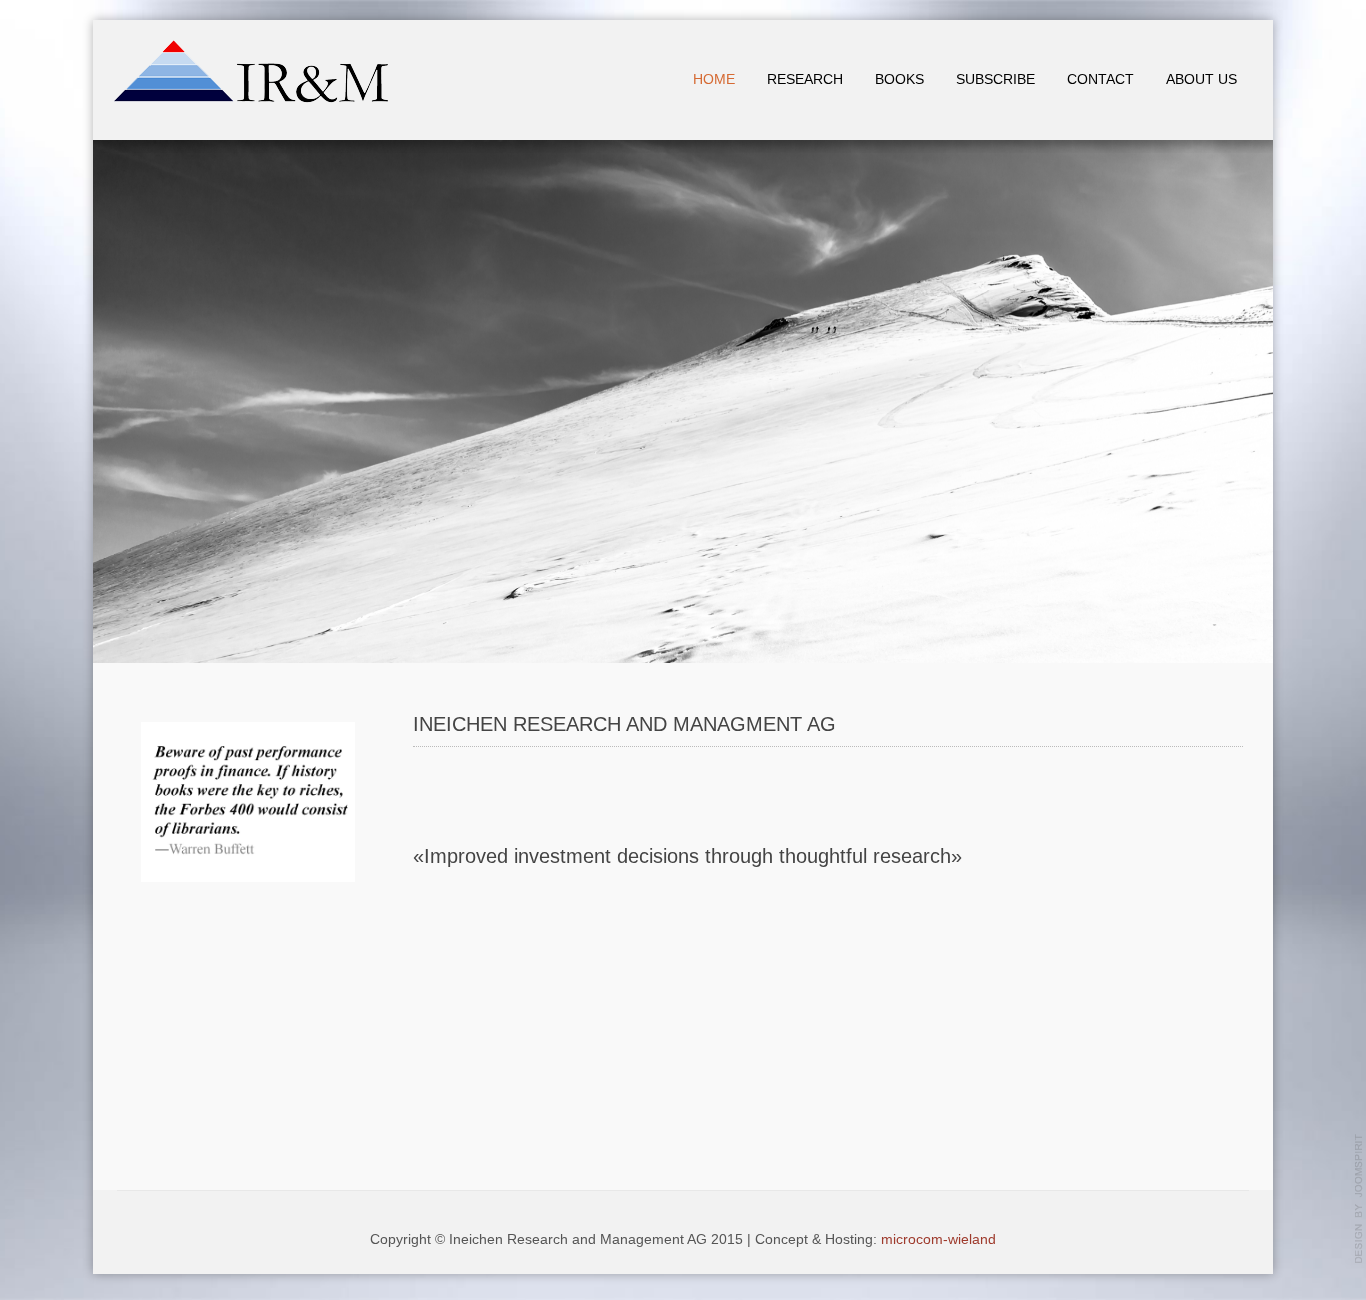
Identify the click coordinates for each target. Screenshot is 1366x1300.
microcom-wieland (938, 1239)
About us (1201, 79)
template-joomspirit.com (1359, 1199)
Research (805, 79)
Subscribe (995, 79)
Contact (1100, 79)
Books (899, 79)
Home (714, 79)
